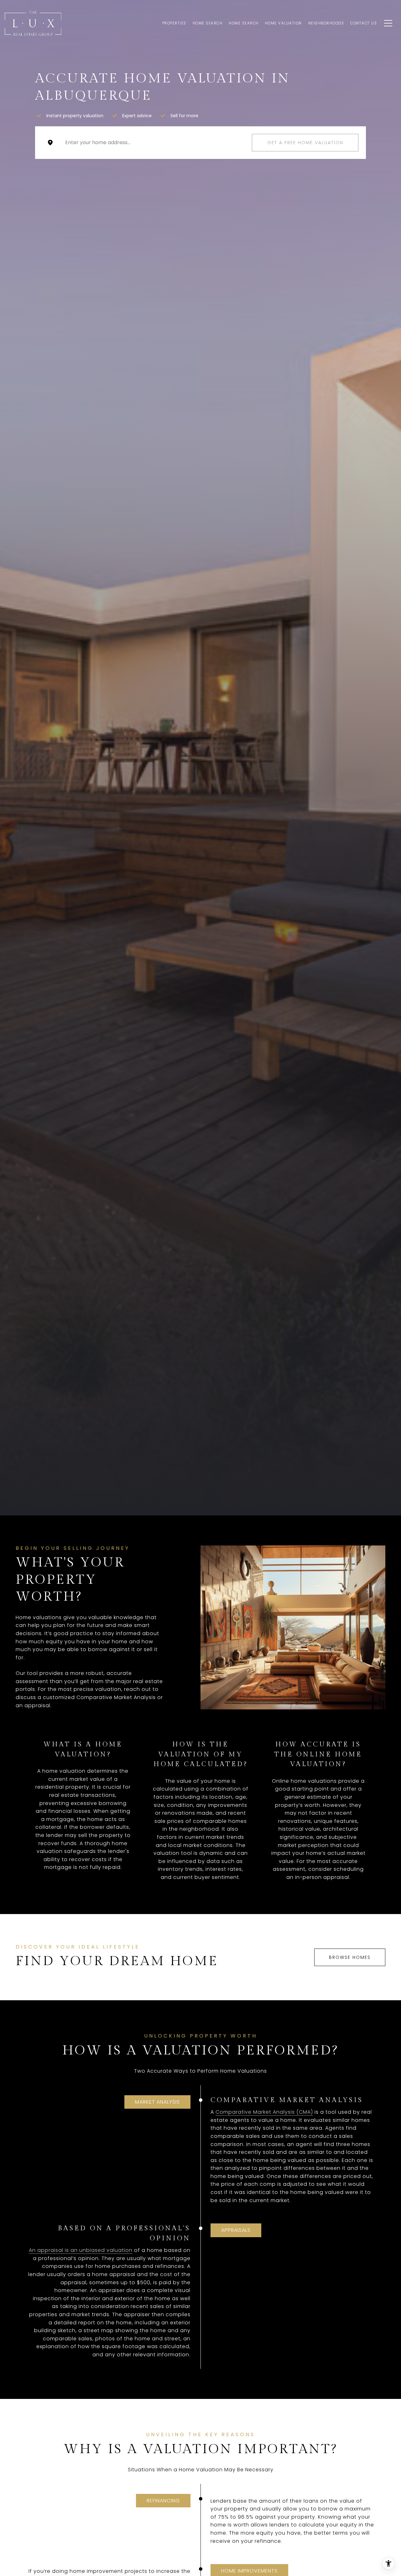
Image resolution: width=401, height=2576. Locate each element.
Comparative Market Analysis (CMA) (264, 2112)
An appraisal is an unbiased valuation (81, 2250)
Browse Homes (350, 1957)
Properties (174, 23)
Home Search (208, 23)
